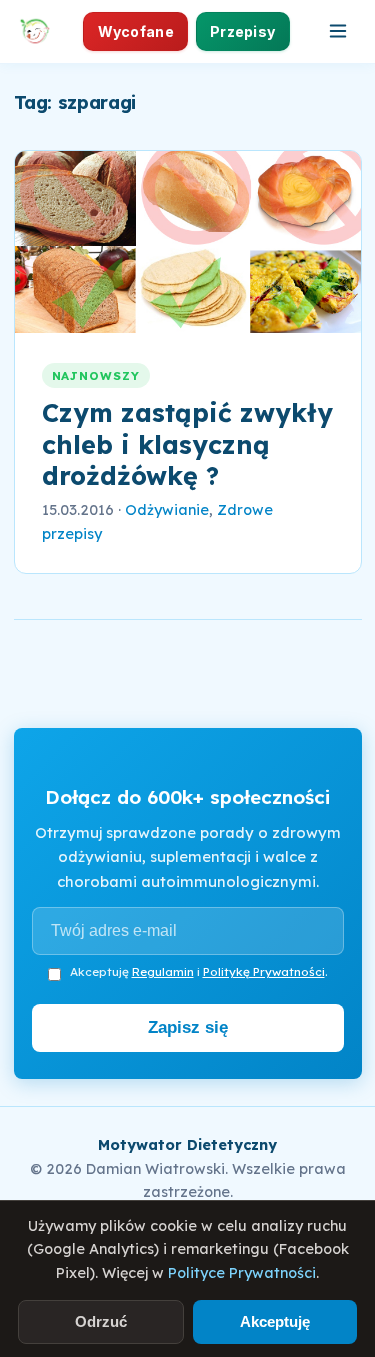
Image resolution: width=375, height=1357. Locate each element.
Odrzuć (101, 1321)
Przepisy (242, 31)
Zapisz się (188, 1027)
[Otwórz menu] (338, 31)
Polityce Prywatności (242, 1273)
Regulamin (163, 971)
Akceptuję (275, 1321)
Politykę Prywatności (264, 971)
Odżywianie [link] (167, 510)
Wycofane (136, 31)
